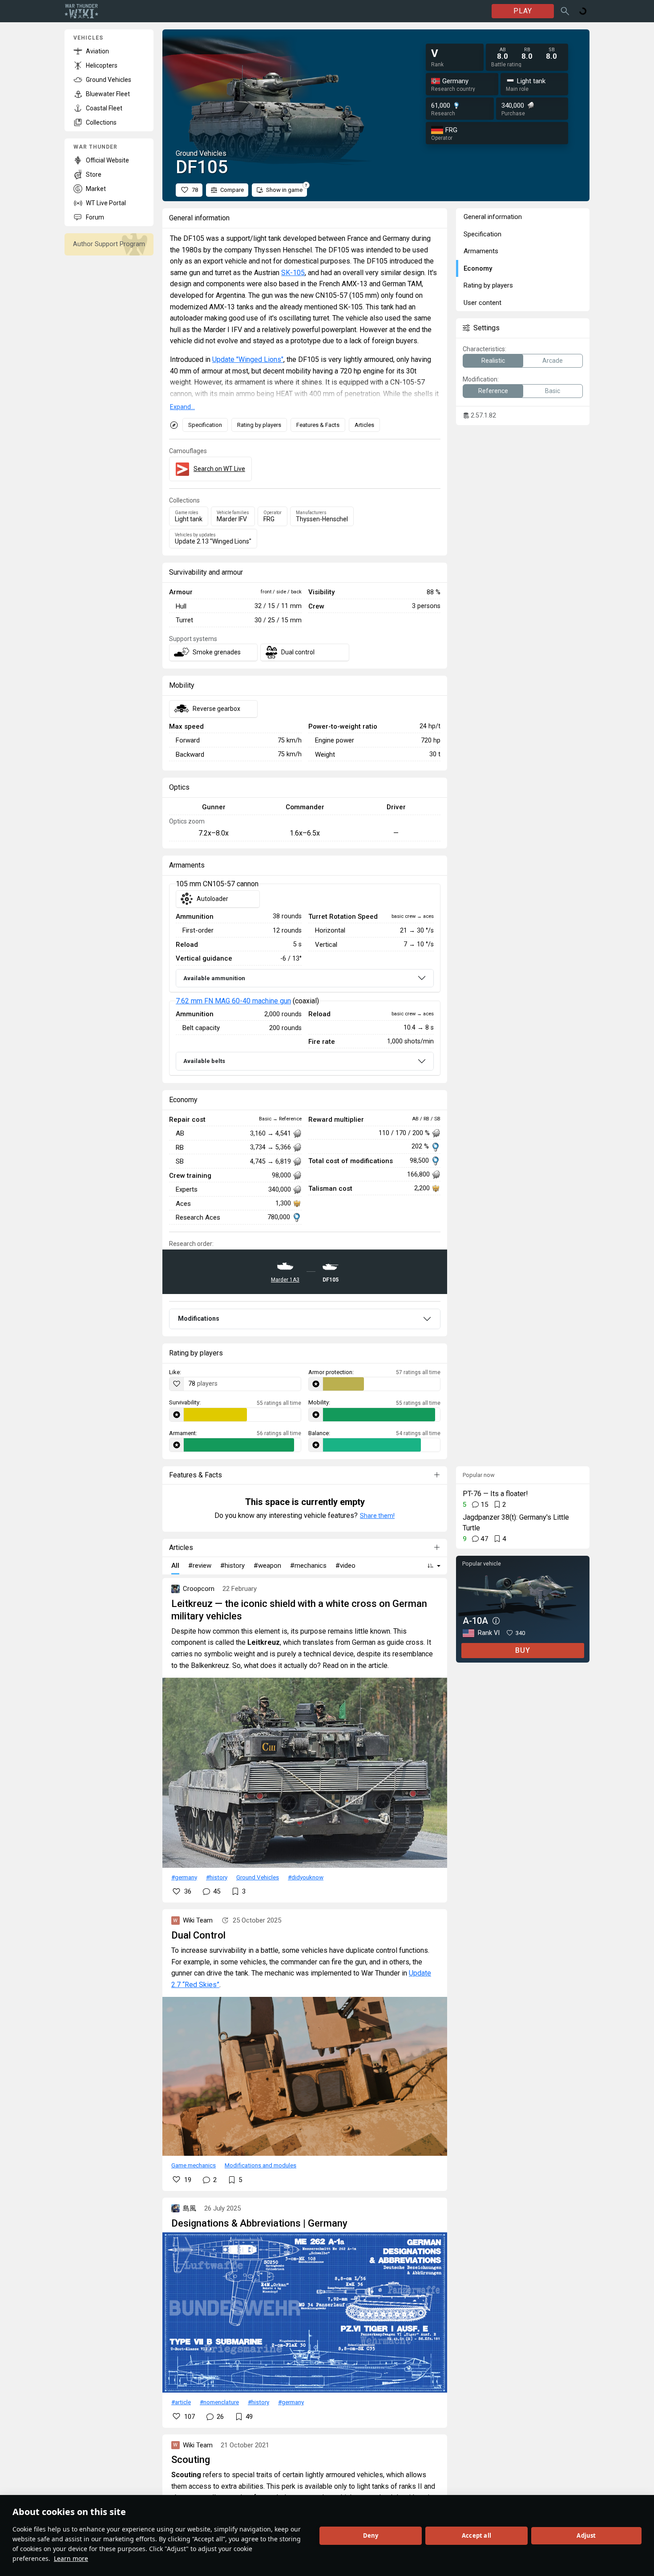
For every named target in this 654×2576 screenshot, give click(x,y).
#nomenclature (219, 2402)
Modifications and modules (260, 2165)
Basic (553, 391)
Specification (205, 425)
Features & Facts (318, 425)
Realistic (493, 361)
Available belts (204, 1061)
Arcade (553, 361)
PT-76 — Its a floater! (495, 1494)
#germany (184, 1877)
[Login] (583, 11)
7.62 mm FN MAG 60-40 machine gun (233, 1001)
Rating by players (259, 425)
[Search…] (565, 11)
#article (181, 2402)
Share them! (377, 1516)
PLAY (523, 11)
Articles (364, 425)
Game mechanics (194, 2165)
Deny (371, 2535)
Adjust (586, 2535)
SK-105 (293, 273)
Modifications (199, 1318)
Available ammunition (214, 978)
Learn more (71, 2558)
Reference (493, 391)
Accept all (476, 2535)
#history (217, 1877)
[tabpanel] (305, 980)
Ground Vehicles (258, 1877)
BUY (523, 1650)
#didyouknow (306, 1877)
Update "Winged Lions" (248, 359)
